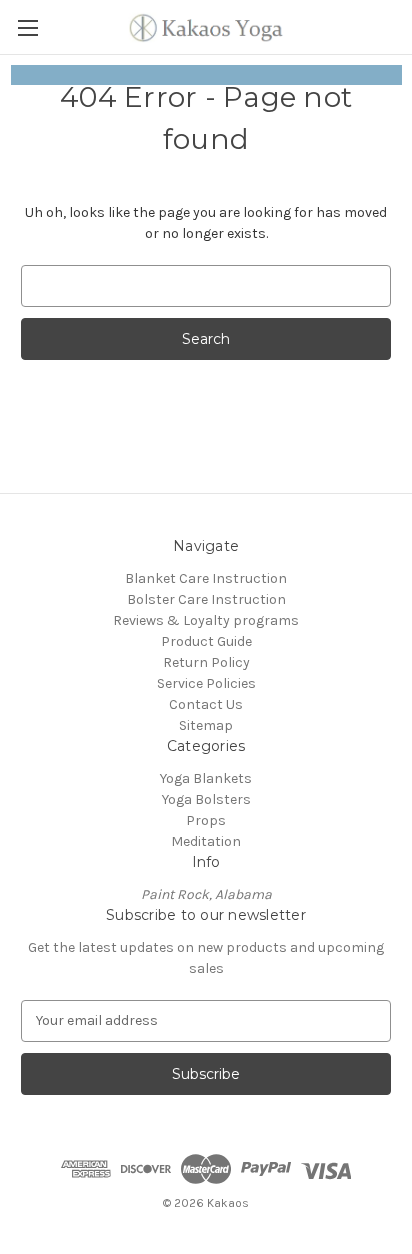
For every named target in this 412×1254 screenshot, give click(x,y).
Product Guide (206, 641)
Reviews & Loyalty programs (206, 620)
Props (206, 820)
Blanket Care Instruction (206, 578)
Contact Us (206, 704)
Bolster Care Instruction (206, 599)
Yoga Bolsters (206, 799)
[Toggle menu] (27, 27)
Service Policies (206, 683)
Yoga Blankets (206, 778)
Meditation (206, 841)
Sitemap (206, 725)
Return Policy (206, 662)
